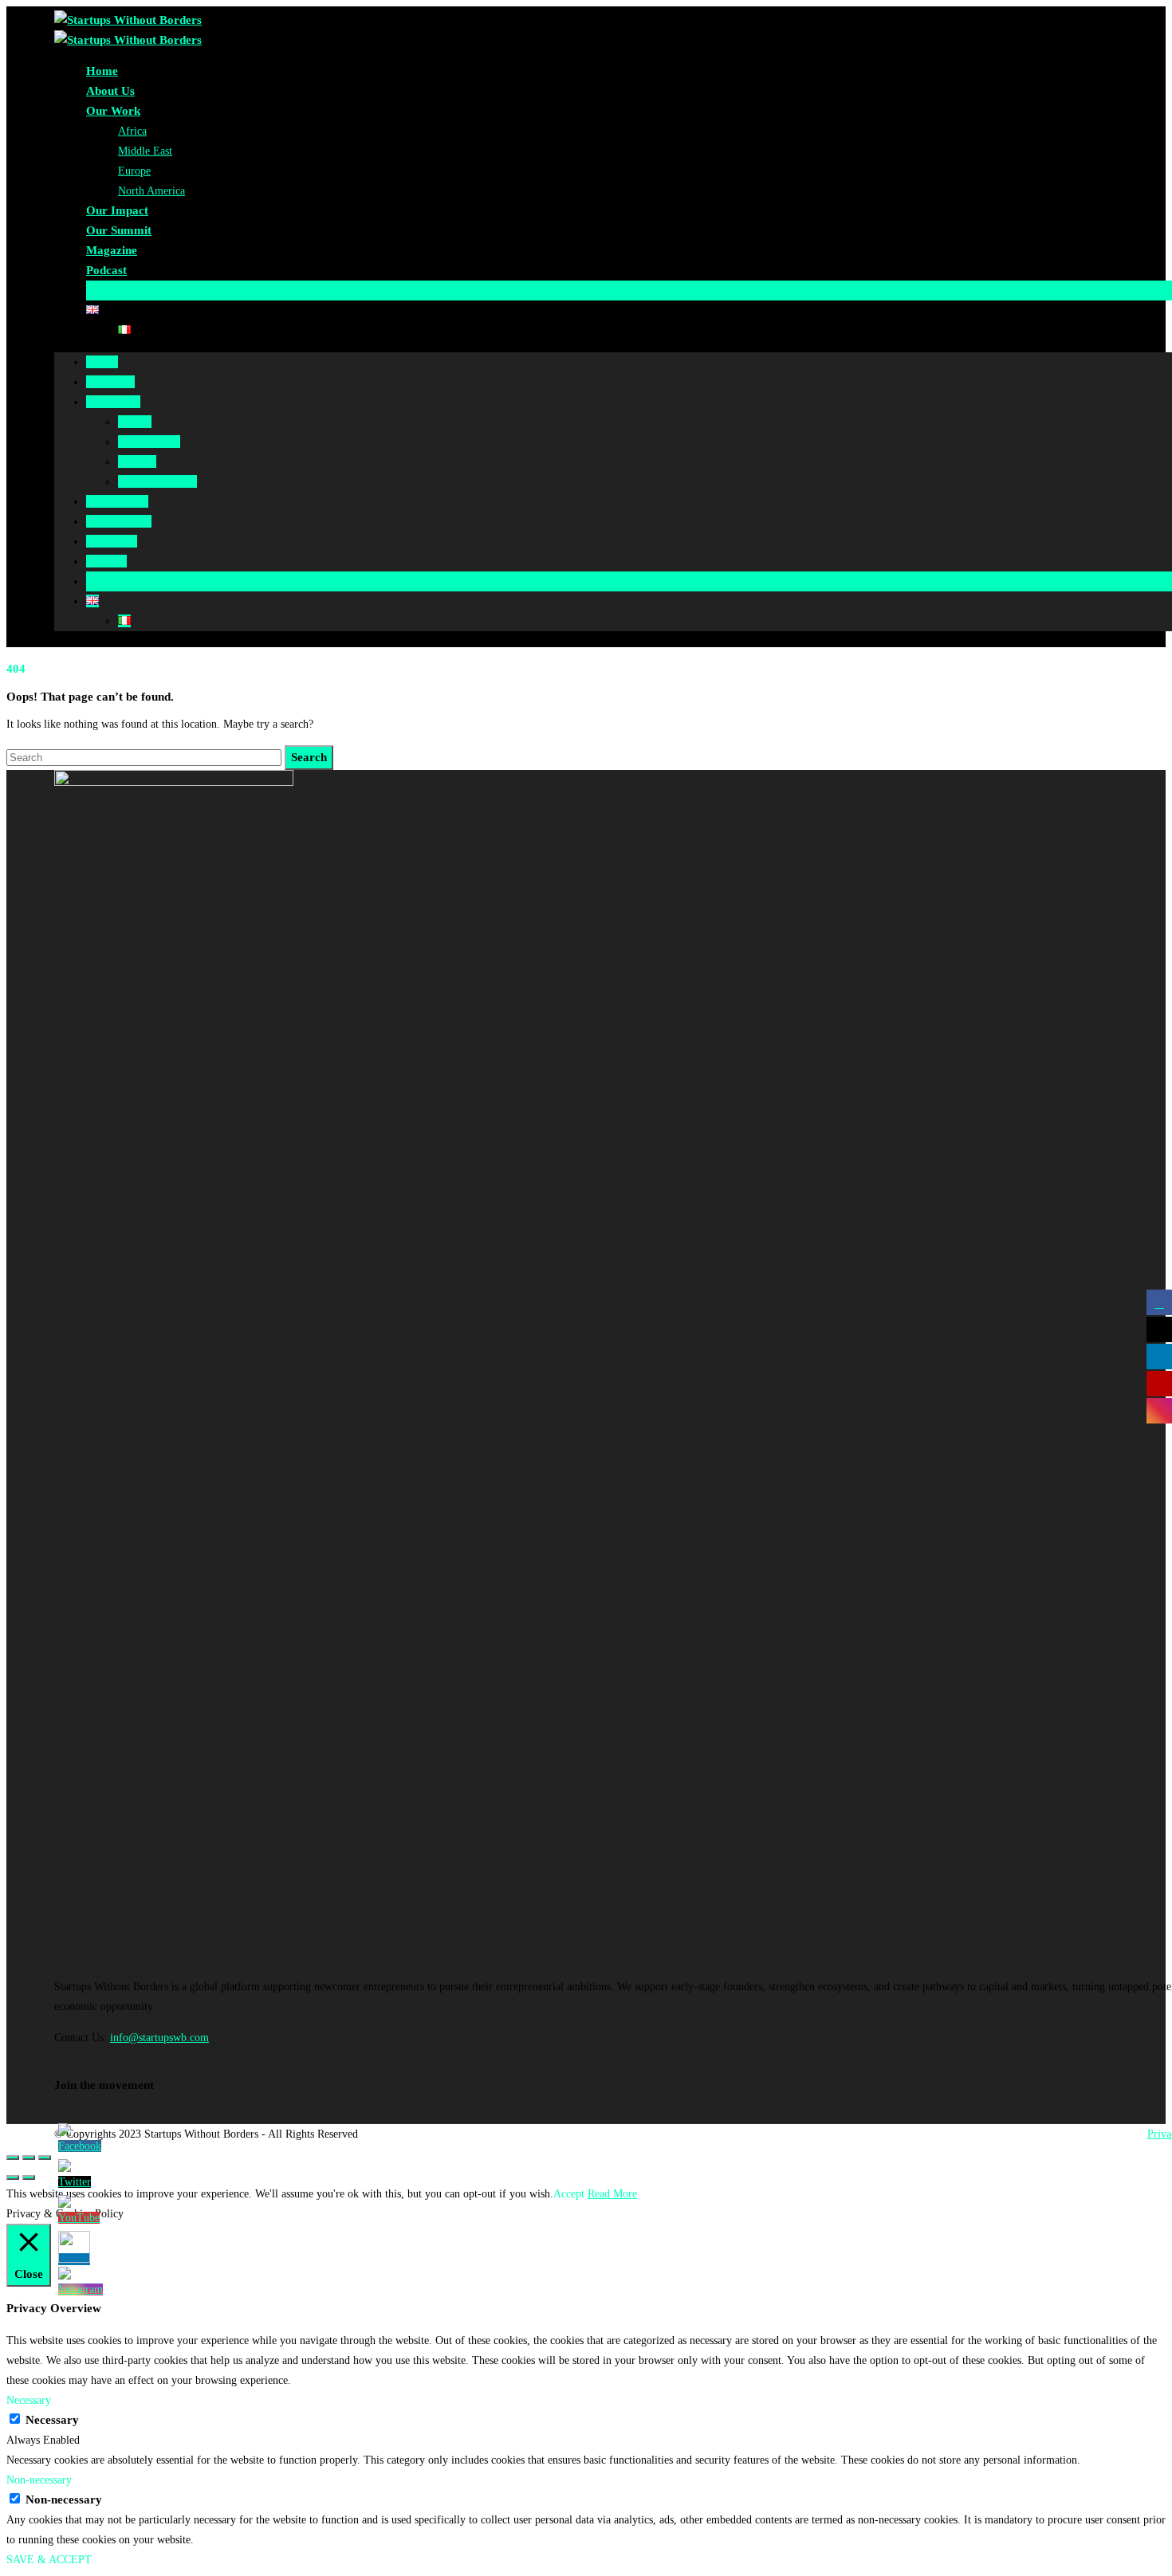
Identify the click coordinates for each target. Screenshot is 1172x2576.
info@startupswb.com (159, 2038)
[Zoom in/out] (45, 2158)
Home (102, 71)
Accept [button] (569, 2194)
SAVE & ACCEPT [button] (49, 2560)
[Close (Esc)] (13, 2158)
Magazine (112, 250)
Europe (134, 171)
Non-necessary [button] (39, 2480)
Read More (612, 2194)
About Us (110, 91)
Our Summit (119, 230)
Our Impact (117, 210)
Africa (132, 131)
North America (151, 191)
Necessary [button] (29, 2400)
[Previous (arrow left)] (13, 2177)
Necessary (52, 2420)
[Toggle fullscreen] (29, 2158)
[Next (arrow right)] (29, 2177)
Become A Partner (134, 290)
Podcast (106, 270)
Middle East (145, 151)
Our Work (113, 111)
